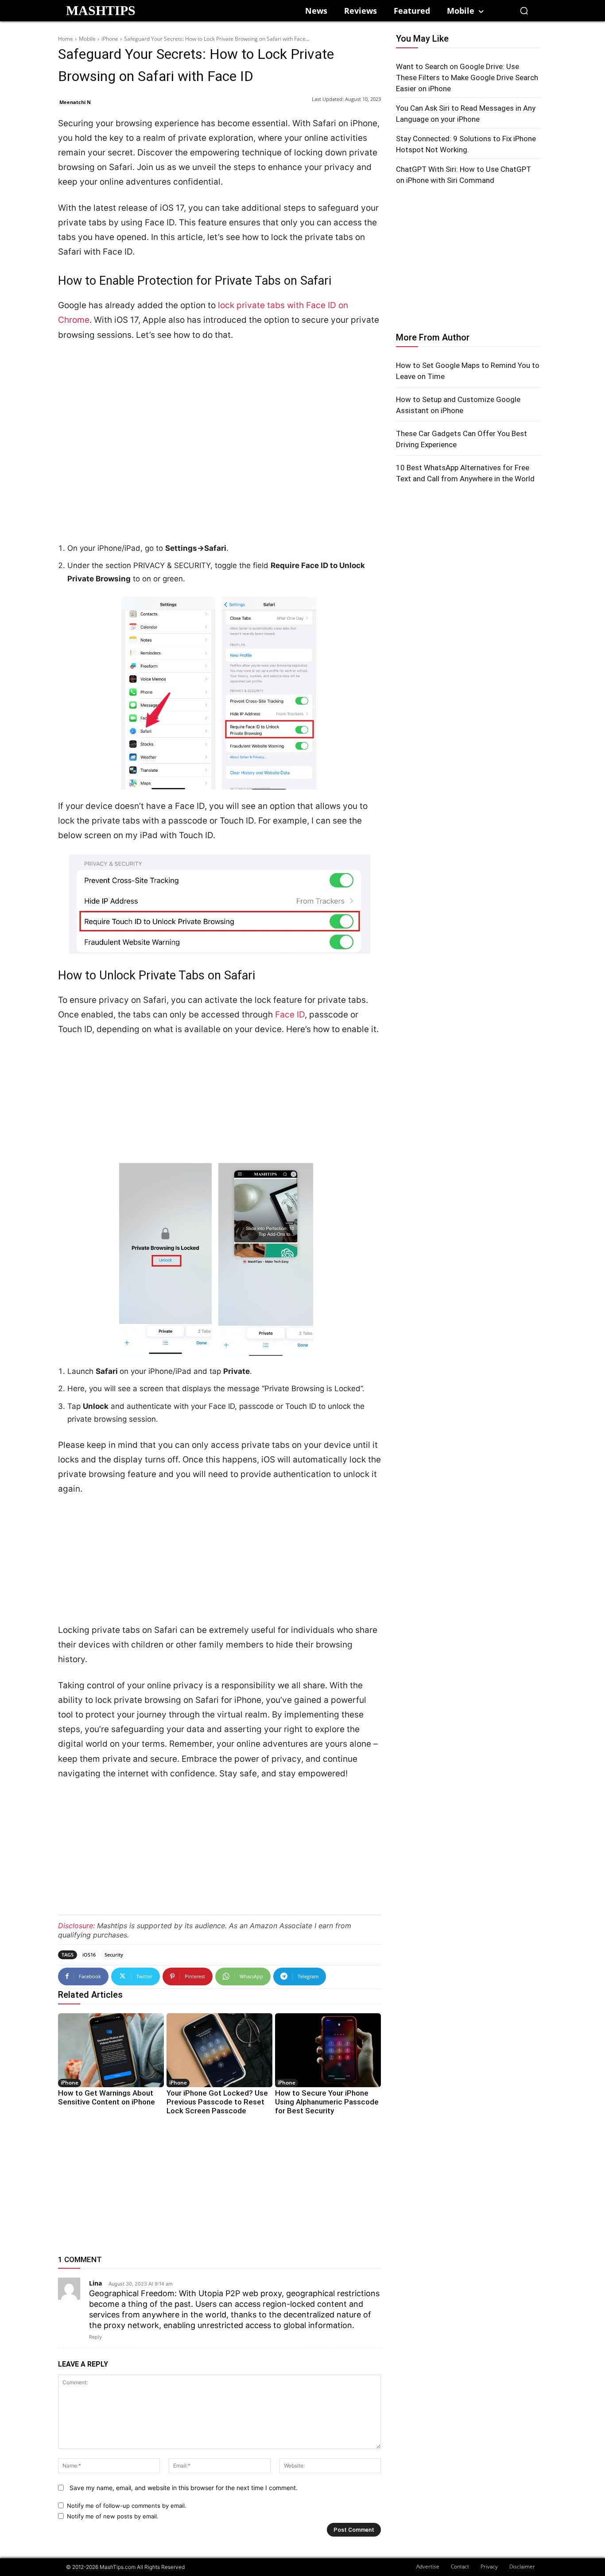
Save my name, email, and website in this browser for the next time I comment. (184, 2488)
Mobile (87, 39)
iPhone (110, 39)
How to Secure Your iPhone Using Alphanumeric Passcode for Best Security (327, 2102)
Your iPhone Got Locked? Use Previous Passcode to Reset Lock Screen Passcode (217, 2102)
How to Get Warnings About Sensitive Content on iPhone (107, 2097)
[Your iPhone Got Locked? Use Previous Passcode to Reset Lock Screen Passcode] (219, 2050)
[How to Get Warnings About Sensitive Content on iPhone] (111, 2050)
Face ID (290, 1015)
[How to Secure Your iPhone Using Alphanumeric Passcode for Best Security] (328, 2050)
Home (66, 39)
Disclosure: (76, 1926)
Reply (95, 2337)
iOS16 (89, 1955)
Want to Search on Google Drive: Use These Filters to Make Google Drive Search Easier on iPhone (467, 77)
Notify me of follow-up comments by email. (127, 2506)
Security (114, 1955)
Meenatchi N (75, 102)
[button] (524, 11)
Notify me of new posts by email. (113, 2516)
